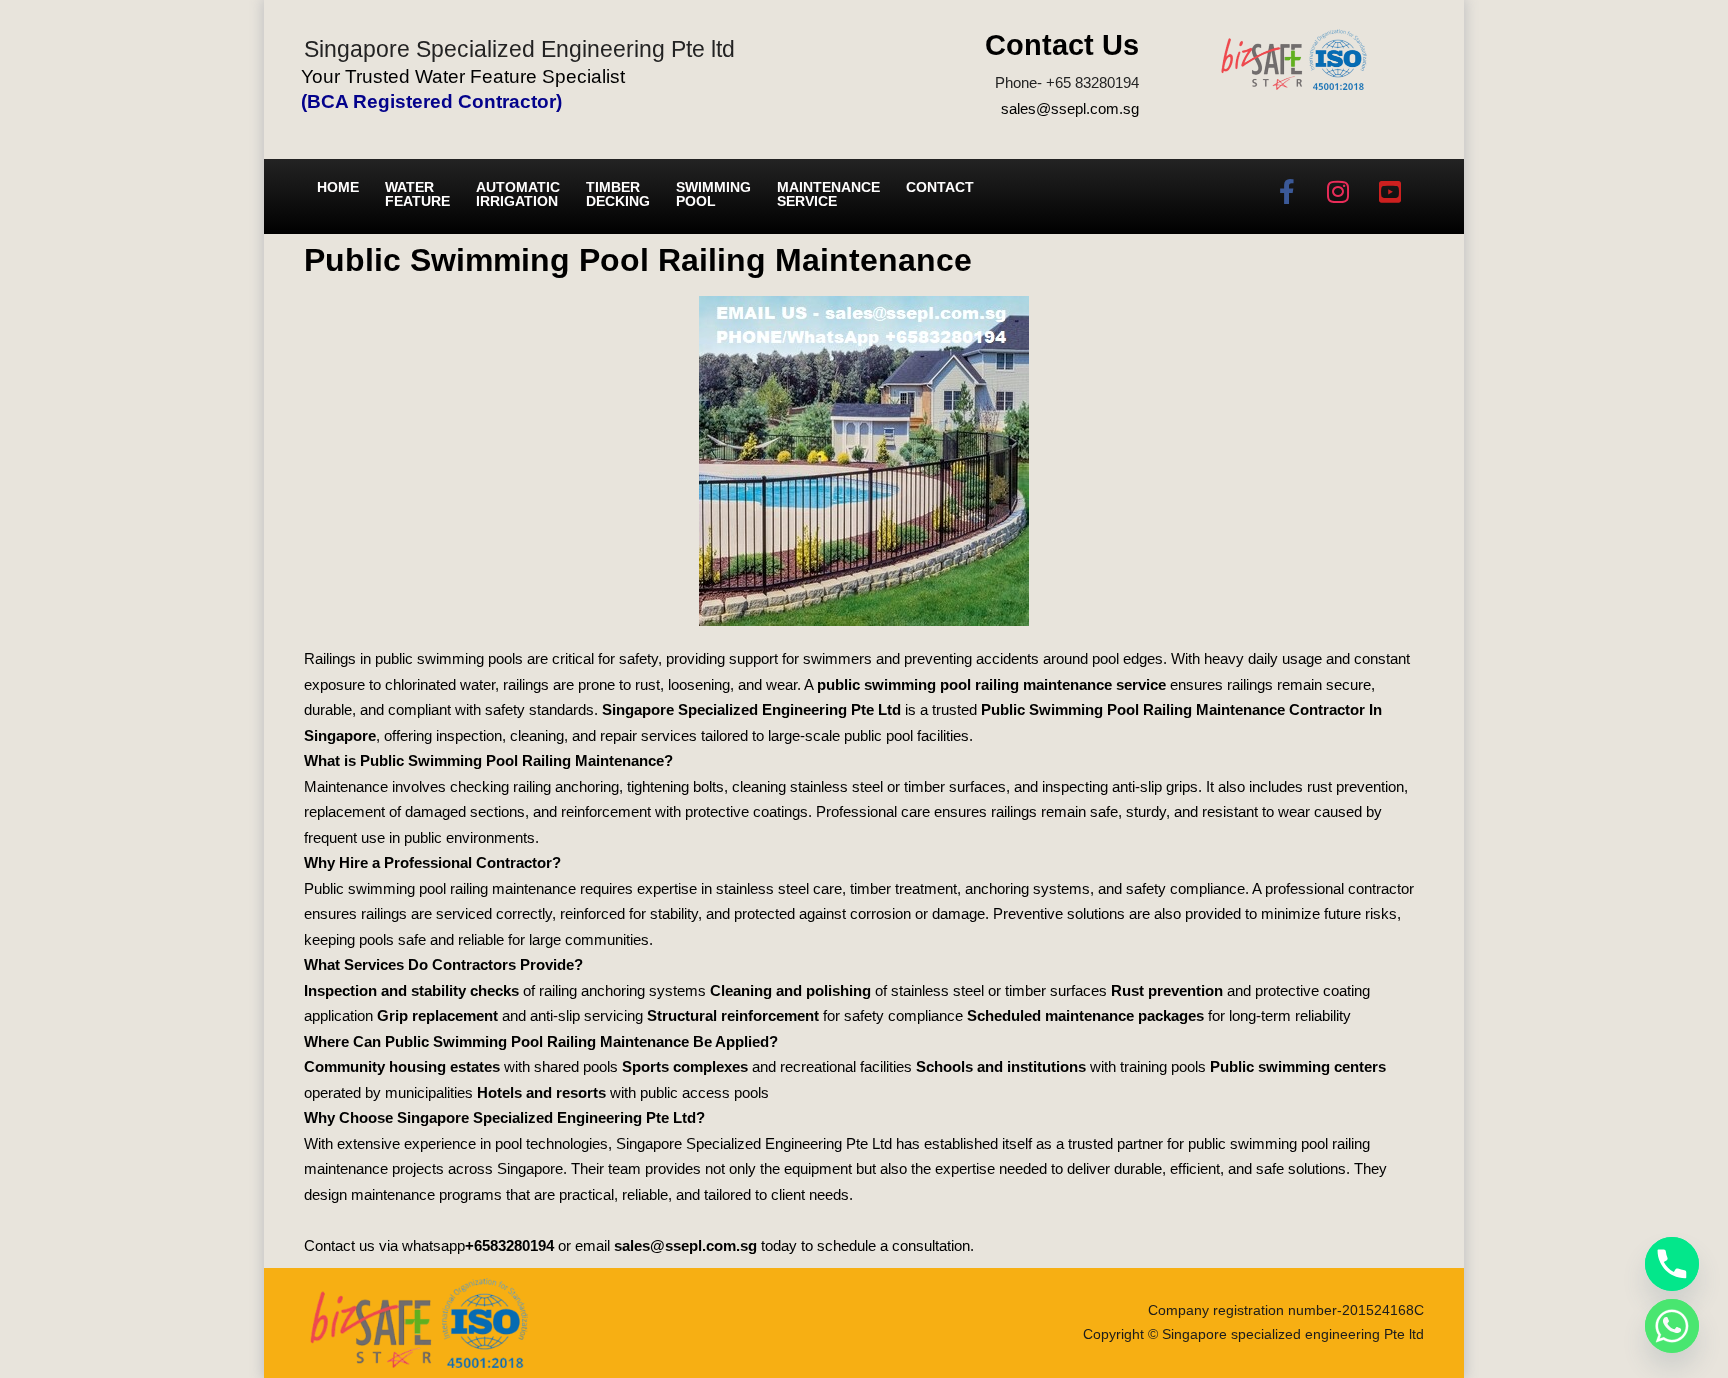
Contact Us (1062, 45)
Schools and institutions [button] (1001, 1066)
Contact (940, 187)
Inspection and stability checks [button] (411, 990)
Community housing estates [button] (402, 1066)
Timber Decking (618, 194)
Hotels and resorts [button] (541, 1092)
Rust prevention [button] (1167, 990)
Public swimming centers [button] (1298, 1066)
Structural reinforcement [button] (733, 1015)
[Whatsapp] (1672, 1326)
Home (338, 187)
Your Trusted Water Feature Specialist (463, 76)
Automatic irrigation (518, 194)
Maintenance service (828, 194)
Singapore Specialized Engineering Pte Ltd (751, 709)
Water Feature (417, 194)
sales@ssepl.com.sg (1070, 108)
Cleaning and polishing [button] (790, 990)
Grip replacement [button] (437, 1015)
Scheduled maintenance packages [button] (1085, 1015)
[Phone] (1672, 1264)
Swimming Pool (713, 194)
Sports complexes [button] (685, 1066)
